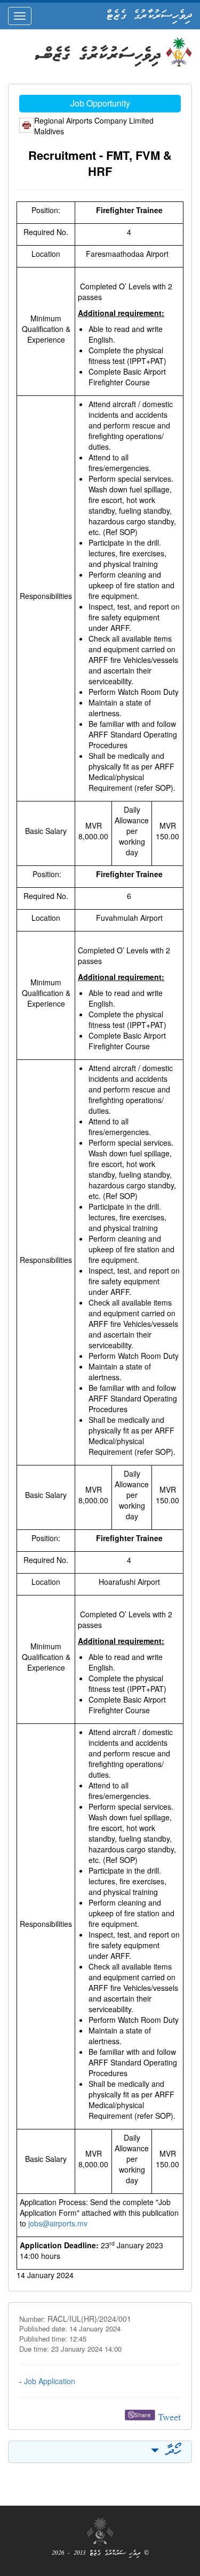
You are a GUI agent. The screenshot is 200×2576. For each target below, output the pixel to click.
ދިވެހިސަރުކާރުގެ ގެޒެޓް (149, 16)
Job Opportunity (100, 103)
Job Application (50, 2381)
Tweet (169, 2419)
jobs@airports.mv (58, 2223)
